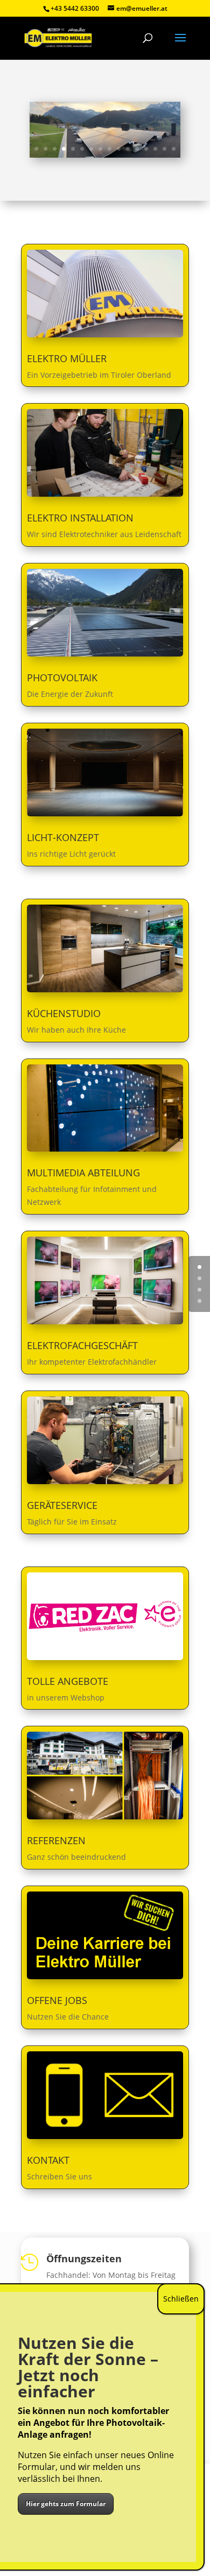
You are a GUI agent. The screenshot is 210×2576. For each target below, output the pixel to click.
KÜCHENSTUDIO (64, 1013)
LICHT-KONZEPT (63, 837)
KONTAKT (48, 2160)
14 (155, 149)
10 (119, 149)
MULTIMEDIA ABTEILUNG (83, 1173)
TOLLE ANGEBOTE (68, 1681)
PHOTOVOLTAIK (62, 677)
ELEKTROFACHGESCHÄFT (82, 1345)
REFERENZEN (56, 1840)
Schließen (181, 2299)
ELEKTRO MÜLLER (67, 358)
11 (128, 149)
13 (146, 149)
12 (137, 149)
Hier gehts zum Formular (66, 2504)
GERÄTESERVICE (62, 1505)
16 (174, 149)
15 (164, 149)
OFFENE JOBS (57, 2000)
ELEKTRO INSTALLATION (80, 518)
